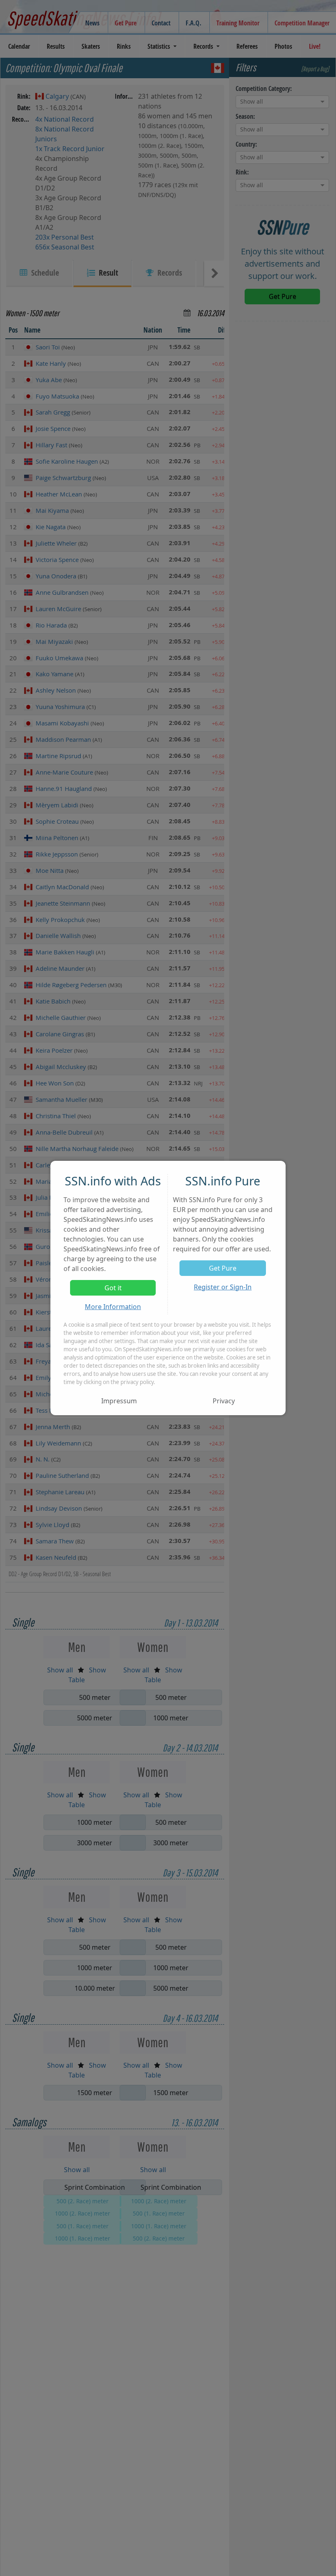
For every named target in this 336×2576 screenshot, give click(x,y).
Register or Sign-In (223, 1287)
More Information (113, 1307)
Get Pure (223, 1268)
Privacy (224, 1401)
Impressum (119, 1401)
